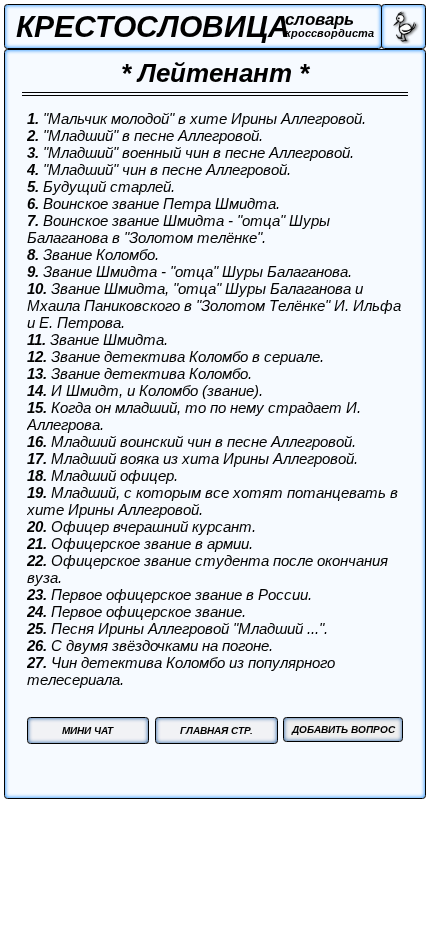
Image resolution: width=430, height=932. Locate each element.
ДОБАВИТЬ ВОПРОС (343, 729)
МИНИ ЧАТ (87, 730)
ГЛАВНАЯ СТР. (216, 730)
